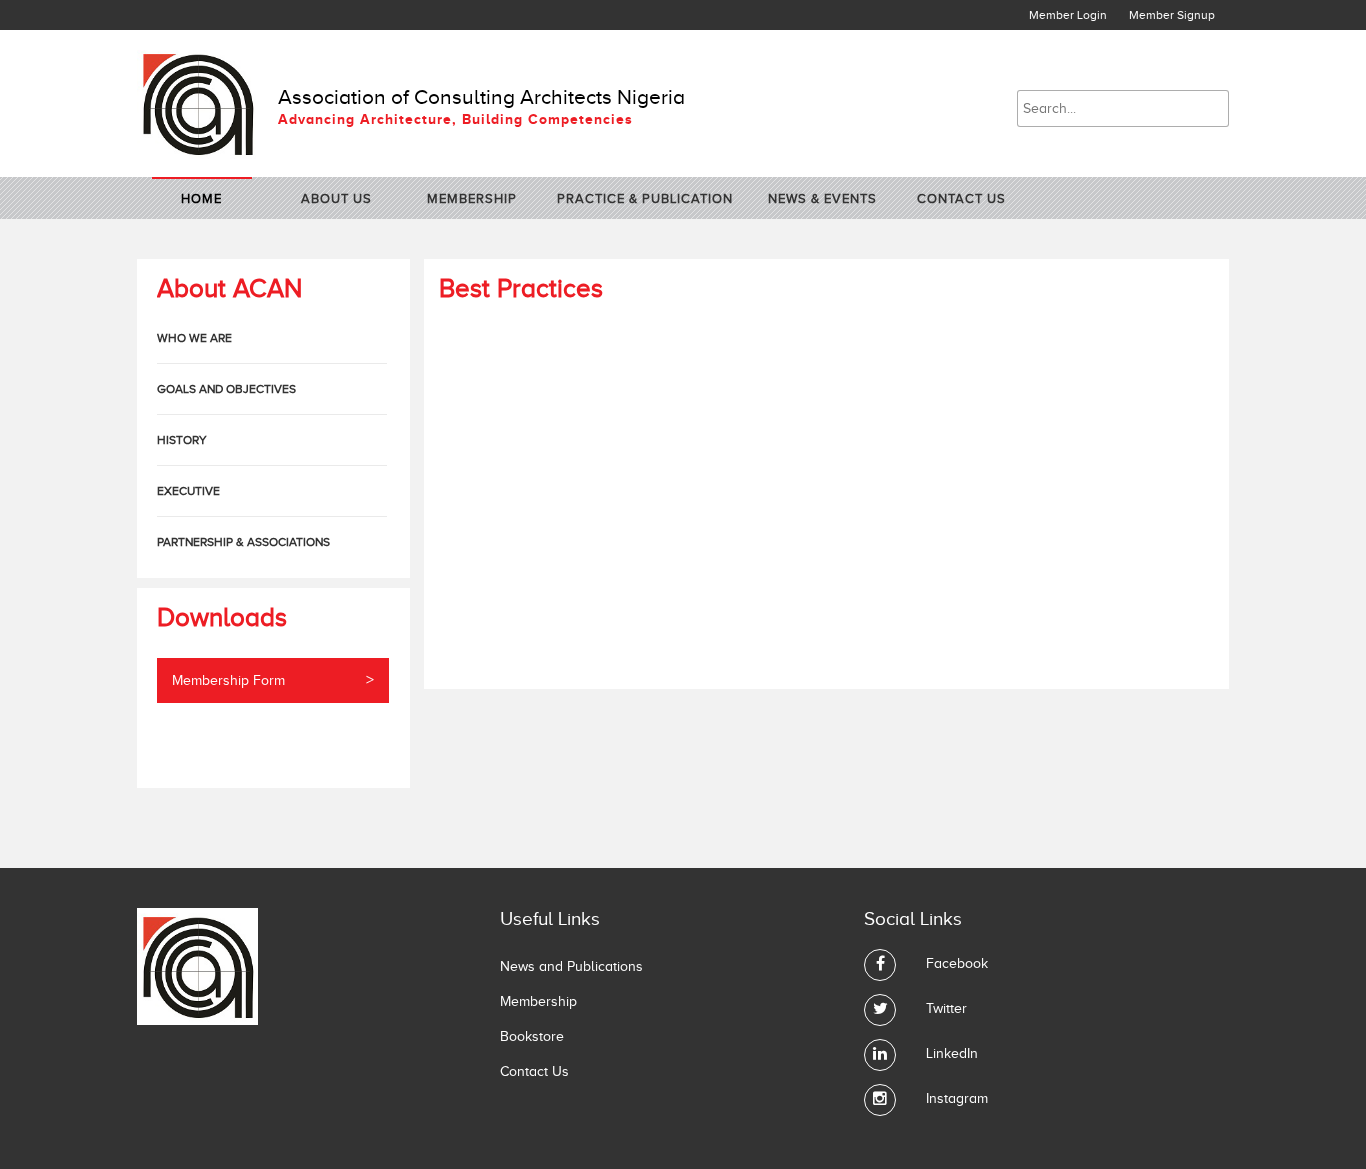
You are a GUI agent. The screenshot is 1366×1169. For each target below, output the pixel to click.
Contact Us (534, 1071)
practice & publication (645, 198)
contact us (961, 198)
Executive (188, 491)
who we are (194, 338)
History (182, 440)
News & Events (822, 198)
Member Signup (1172, 15)
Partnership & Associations (243, 542)
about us (336, 198)
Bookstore (532, 1036)
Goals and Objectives (226, 389)
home (201, 198)
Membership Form (273, 680)
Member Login (1068, 15)
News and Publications (571, 966)
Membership (472, 198)
